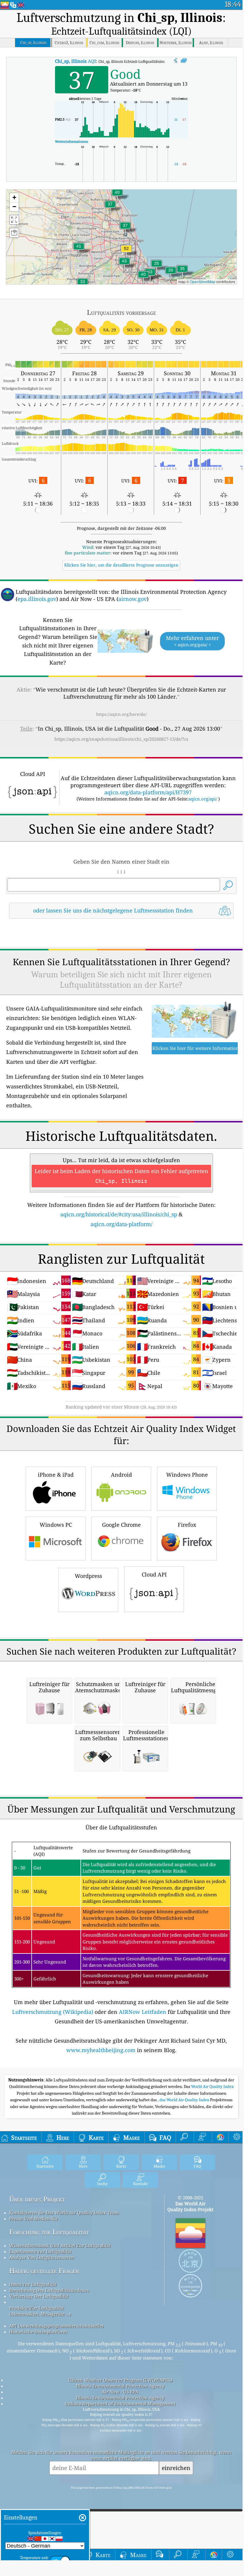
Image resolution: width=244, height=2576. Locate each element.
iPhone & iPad (56, 1475)
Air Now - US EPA (120, 2392)
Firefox (187, 1525)
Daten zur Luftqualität (33, 2284)
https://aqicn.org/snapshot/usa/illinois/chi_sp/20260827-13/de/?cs (121, 739)
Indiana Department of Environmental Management (120, 2404)
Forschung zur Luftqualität (49, 2232)
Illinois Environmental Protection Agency (120, 2386)
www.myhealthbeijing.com (101, 2050)
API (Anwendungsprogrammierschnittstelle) (56, 2326)
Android (121, 1475)
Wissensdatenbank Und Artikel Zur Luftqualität (60, 2245)
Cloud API (154, 1574)
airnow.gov (132, 599)
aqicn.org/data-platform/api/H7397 (148, 792)
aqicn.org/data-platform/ (121, 1224)
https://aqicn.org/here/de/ (121, 714)
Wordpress (88, 1576)
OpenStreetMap (203, 282)
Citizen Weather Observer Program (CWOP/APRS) (120, 2380)
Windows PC (56, 1525)
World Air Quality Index (212, 2086)
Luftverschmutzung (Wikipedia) (53, 2012)
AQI (76, 61)
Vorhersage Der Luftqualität (39, 2296)
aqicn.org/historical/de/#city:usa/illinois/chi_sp (119, 1214)
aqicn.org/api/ (203, 799)
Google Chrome (121, 1525)
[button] (126, 252)
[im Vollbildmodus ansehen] (184, 61)
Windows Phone (187, 1475)
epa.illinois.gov (37, 599)
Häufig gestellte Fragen (44, 2271)
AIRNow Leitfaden (143, 2012)
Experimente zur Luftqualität (40, 2251)
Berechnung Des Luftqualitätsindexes (49, 2290)
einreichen (176, 2468)
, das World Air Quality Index (184, 2100)
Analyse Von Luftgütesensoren (42, 2257)
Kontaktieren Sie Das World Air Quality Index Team (64, 2213)
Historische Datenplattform (38, 2332)
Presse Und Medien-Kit (33, 2219)
